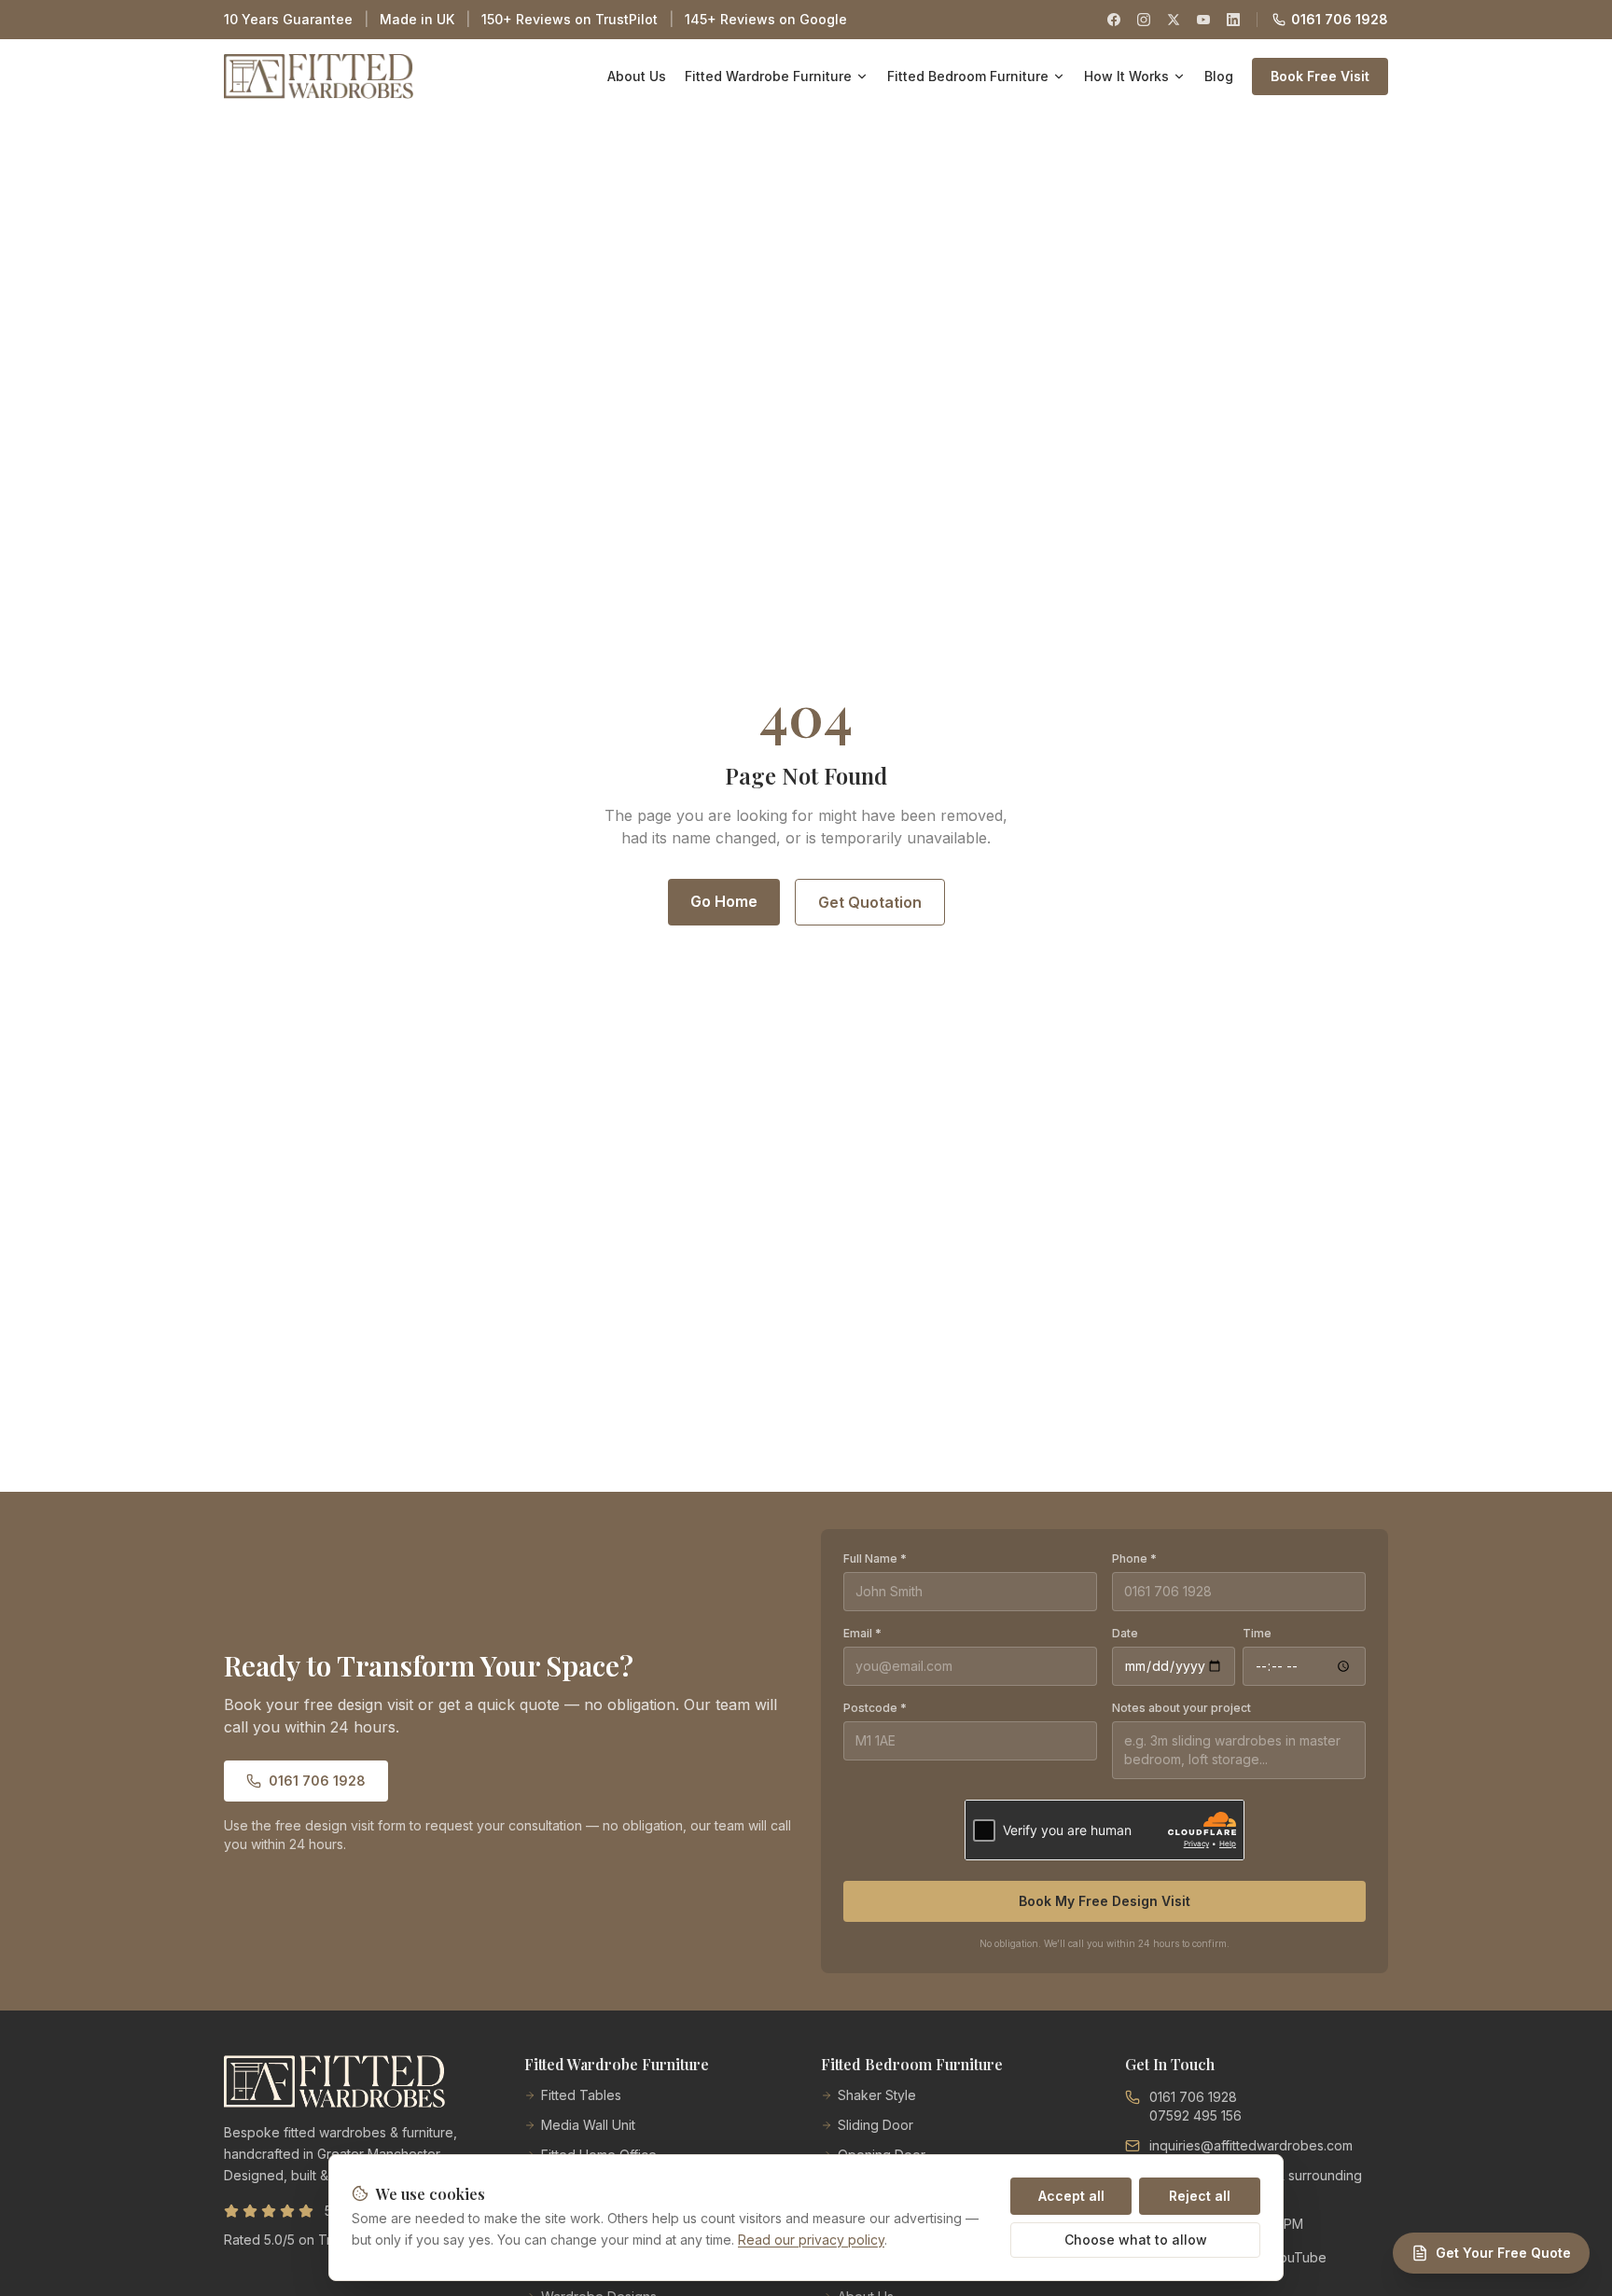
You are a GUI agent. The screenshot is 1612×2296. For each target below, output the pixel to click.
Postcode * (875, 1708)
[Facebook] (1114, 20)
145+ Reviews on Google (766, 19)
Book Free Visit (1320, 76)
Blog (1219, 76)
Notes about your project (1181, 1708)
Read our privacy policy (811, 2240)
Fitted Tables (581, 2095)
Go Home (724, 901)
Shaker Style (877, 2095)
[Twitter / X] (1174, 20)
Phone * (1134, 1558)
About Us (637, 76)
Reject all (1200, 2196)
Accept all (1071, 2196)
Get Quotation (870, 902)
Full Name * (875, 1558)
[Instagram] (1144, 20)
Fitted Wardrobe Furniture (768, 76)
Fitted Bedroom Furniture (968, 76)
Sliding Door (875, 2125)
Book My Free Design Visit (1105, 1901)
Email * (862, 1633)
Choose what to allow (1136, 2240)
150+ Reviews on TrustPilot (570, 19)
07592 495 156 (1195, 2115)
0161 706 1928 (1340, 19)
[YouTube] (1203, 20)
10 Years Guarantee (288, 19)
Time (1257, 1633)
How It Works (1126, 76)
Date (1125, 1633)
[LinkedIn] (1233, 20)
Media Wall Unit (588, 2125)
